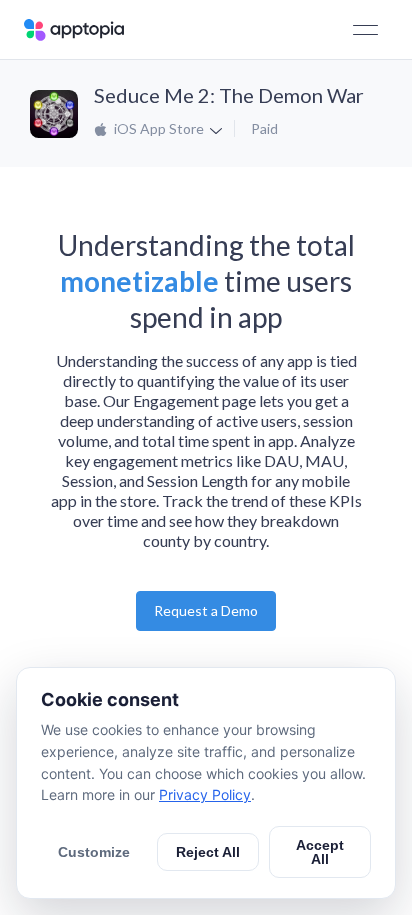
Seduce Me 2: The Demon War (229, 95)
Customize (94, 852)
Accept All (320, 852)
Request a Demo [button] (206, 610)
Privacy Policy (205, 794)
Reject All (208, 852)
